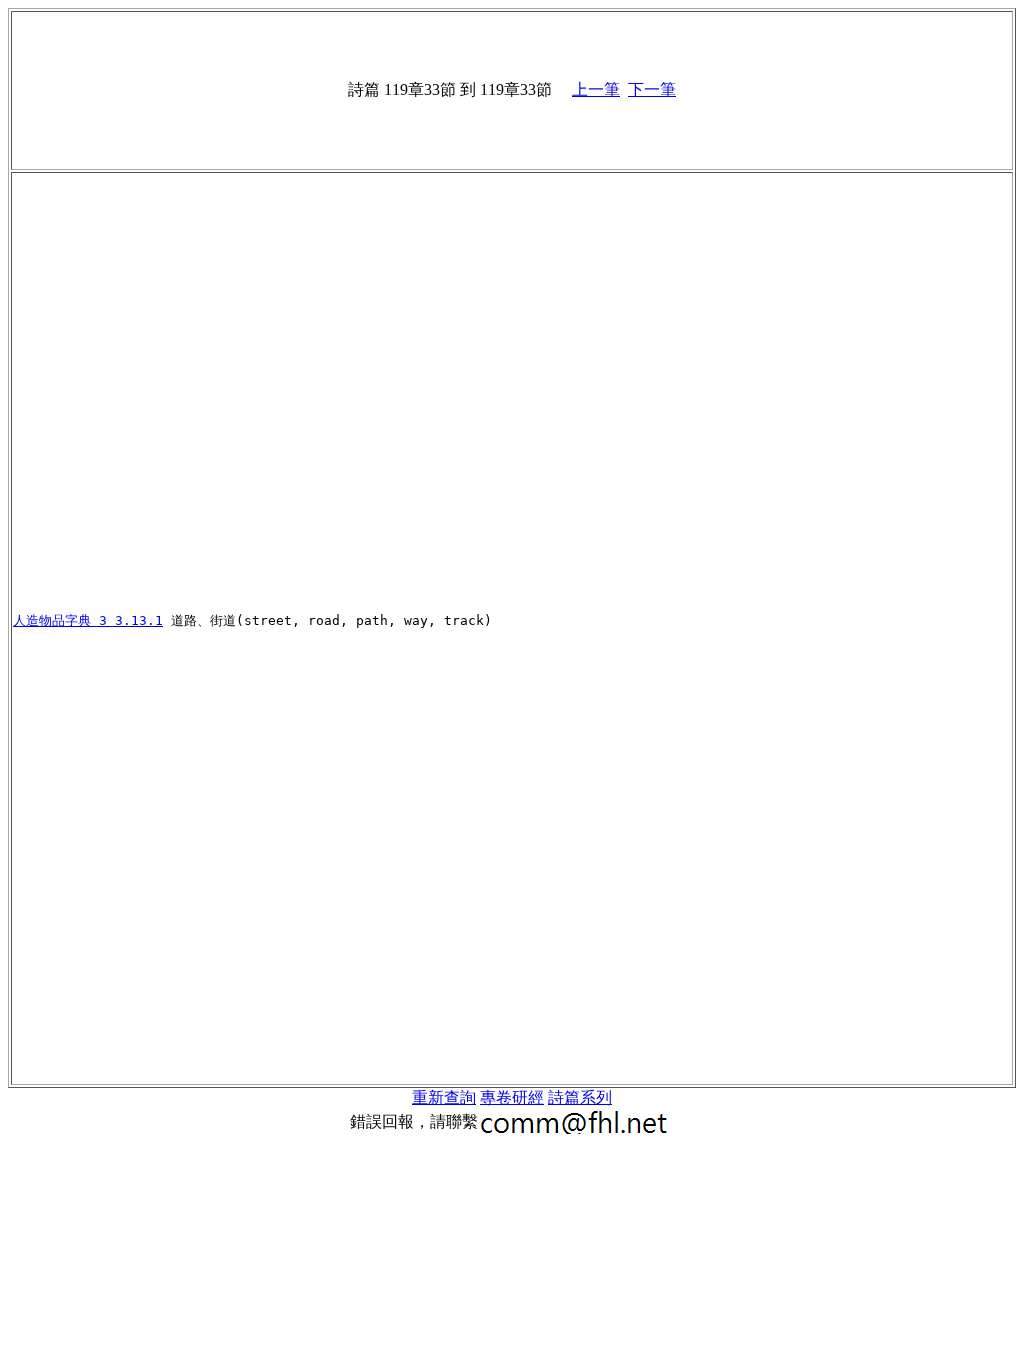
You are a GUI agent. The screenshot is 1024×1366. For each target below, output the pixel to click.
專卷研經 (512, 1097)
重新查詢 (444, 1097)
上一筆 (596, 89)
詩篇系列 (580, 1097)
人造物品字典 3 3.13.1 (88, 620)
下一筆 (652, 89)
